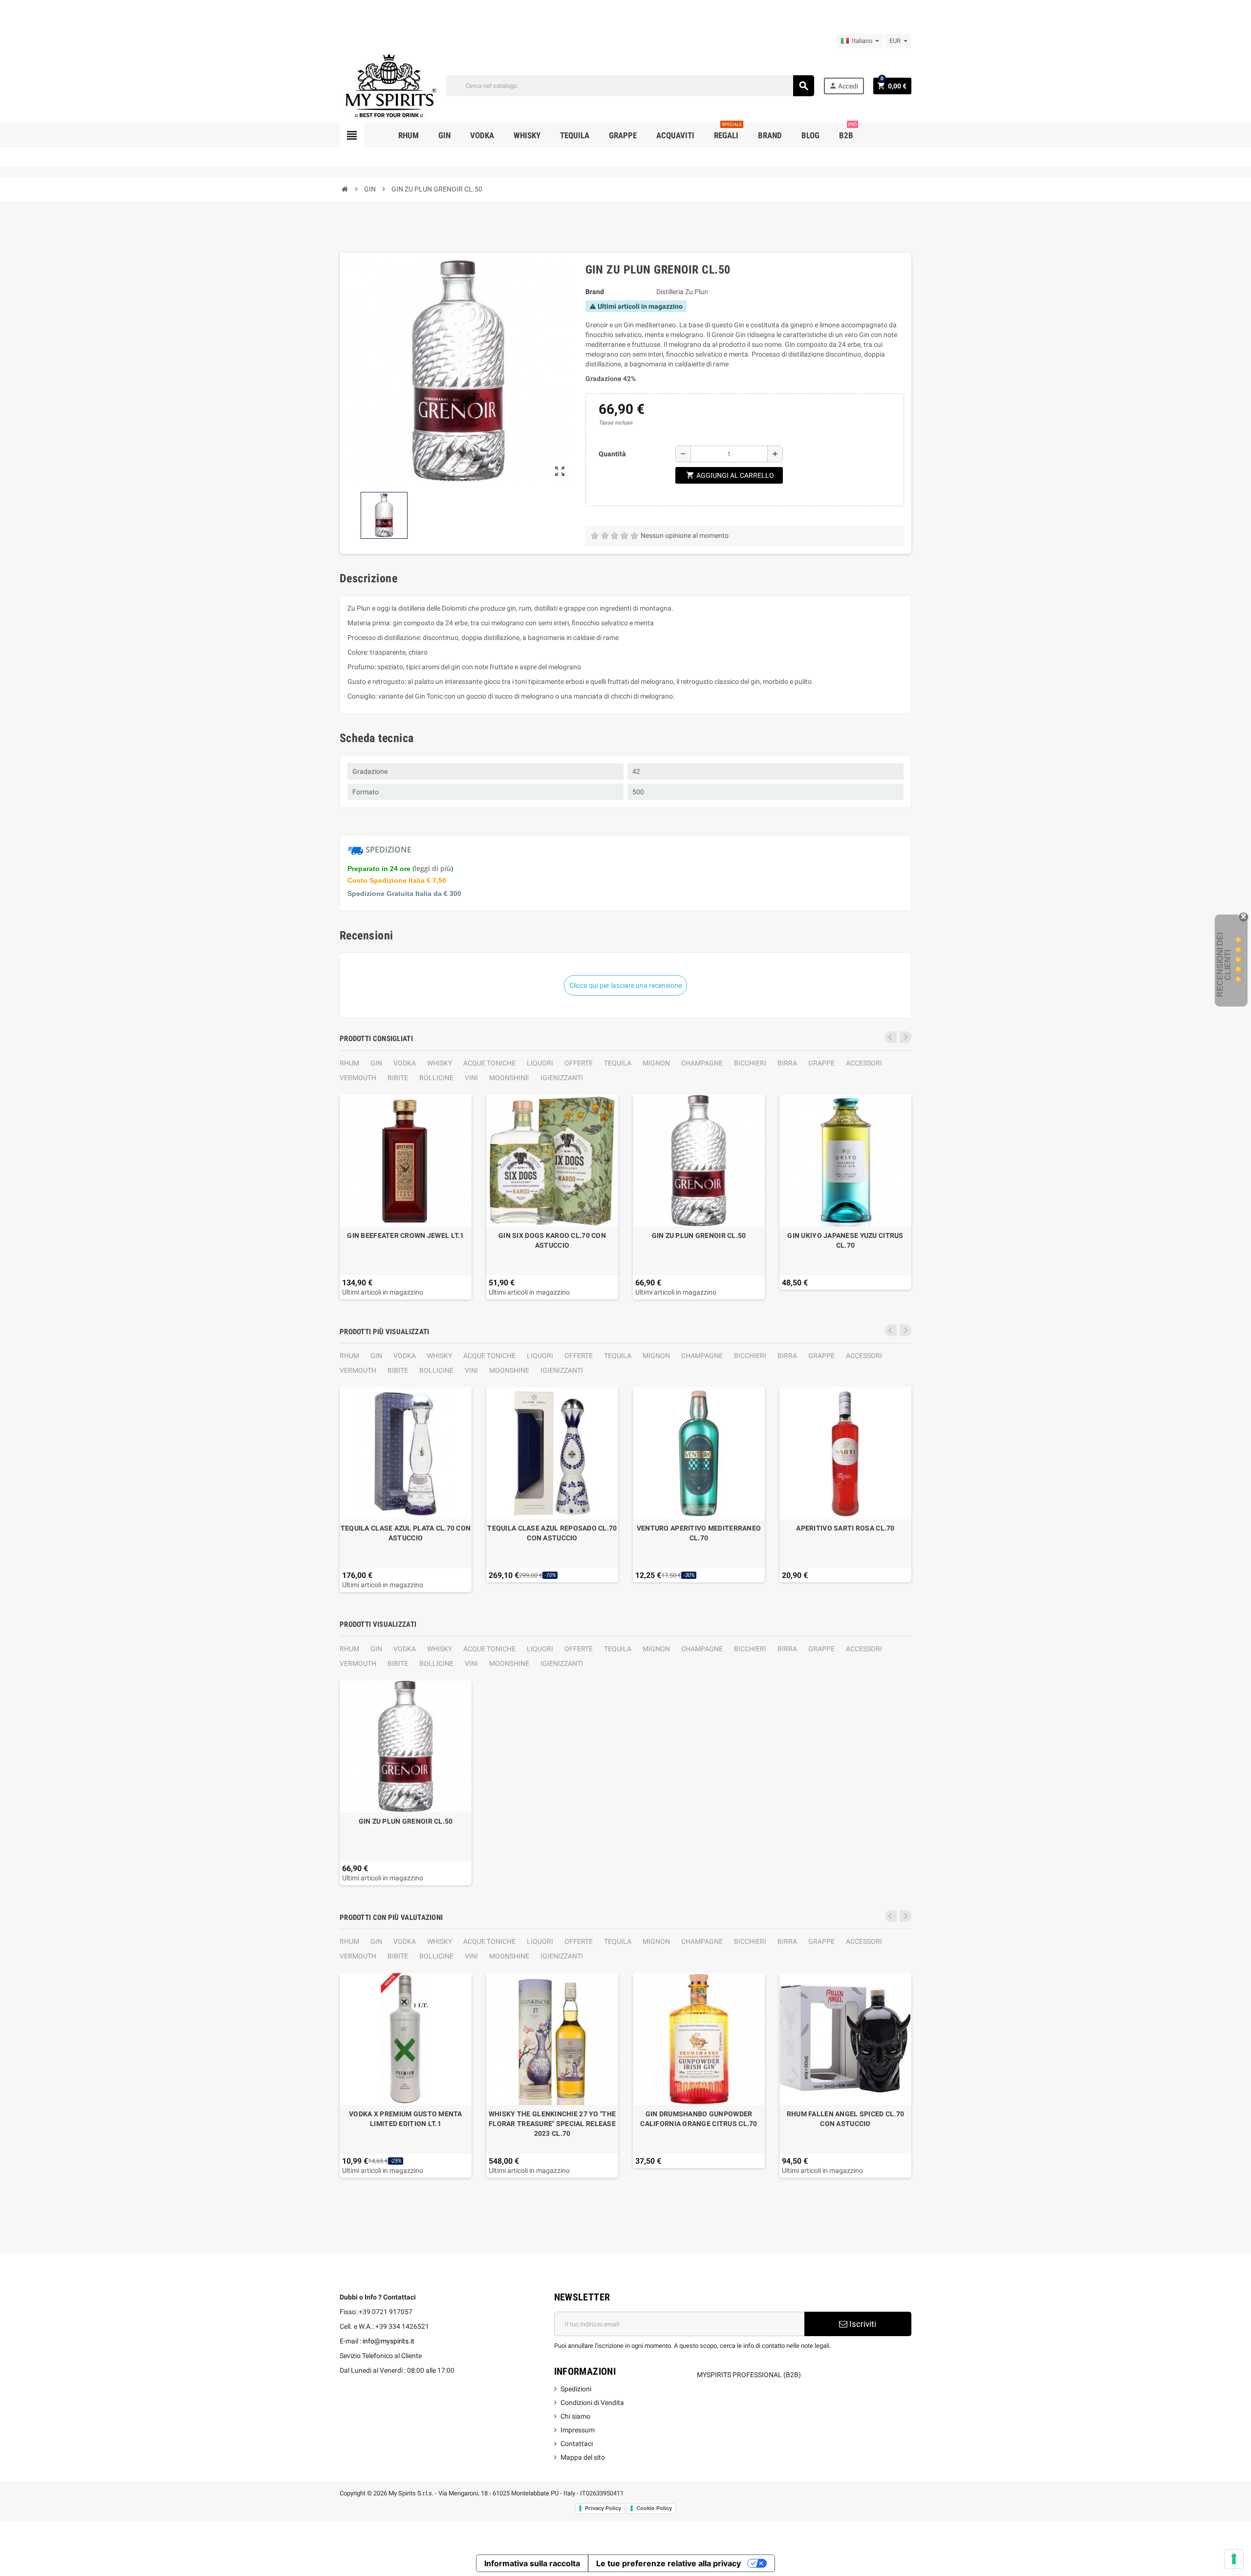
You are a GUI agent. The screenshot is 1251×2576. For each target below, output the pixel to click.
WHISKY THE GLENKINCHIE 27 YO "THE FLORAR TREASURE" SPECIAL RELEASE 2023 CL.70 (552, 2124)
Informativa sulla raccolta (532, 2563)
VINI (471, 1078)
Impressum (578, 2430)
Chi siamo (575, 2416)
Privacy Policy (603, 2508)
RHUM (349, 1063)
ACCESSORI (864, 1063)
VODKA (405, 1063)
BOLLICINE (436, 1078)
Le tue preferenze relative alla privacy (669, 2563)
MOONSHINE (509, 1078)
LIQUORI (540, 1063)
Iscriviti (862, 2324)
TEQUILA (618, 1063)
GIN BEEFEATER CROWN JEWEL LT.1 (405, 1235)
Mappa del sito (583, 2457)
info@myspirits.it (388, 2341)
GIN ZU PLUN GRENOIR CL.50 (699, 1235)
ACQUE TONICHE (489, 1063)
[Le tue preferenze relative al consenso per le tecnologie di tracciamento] (1234, 2559)
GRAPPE (821, 1063)
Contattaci (577, 2444)
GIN (376, 1063)
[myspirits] (388, 85)
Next (906, 1037)
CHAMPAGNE (702, 1063)
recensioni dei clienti (1224, 965)
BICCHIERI (750, 1063)
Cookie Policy (654, 2508)
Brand (595, 292)
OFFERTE (579, 1063)
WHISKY (440, 1063)
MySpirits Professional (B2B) (749, 2375)
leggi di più (433, 868)
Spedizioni (576, 2389)
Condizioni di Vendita (592, 2403)
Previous (891, 1037)
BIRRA (787, 1063)
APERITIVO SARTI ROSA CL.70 (845, 1528)
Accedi (843, 86)
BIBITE (398, 1078)
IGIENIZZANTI (562, 1078)
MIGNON (656, 1063)
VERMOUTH (358, 1078)
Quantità (612, 454)
